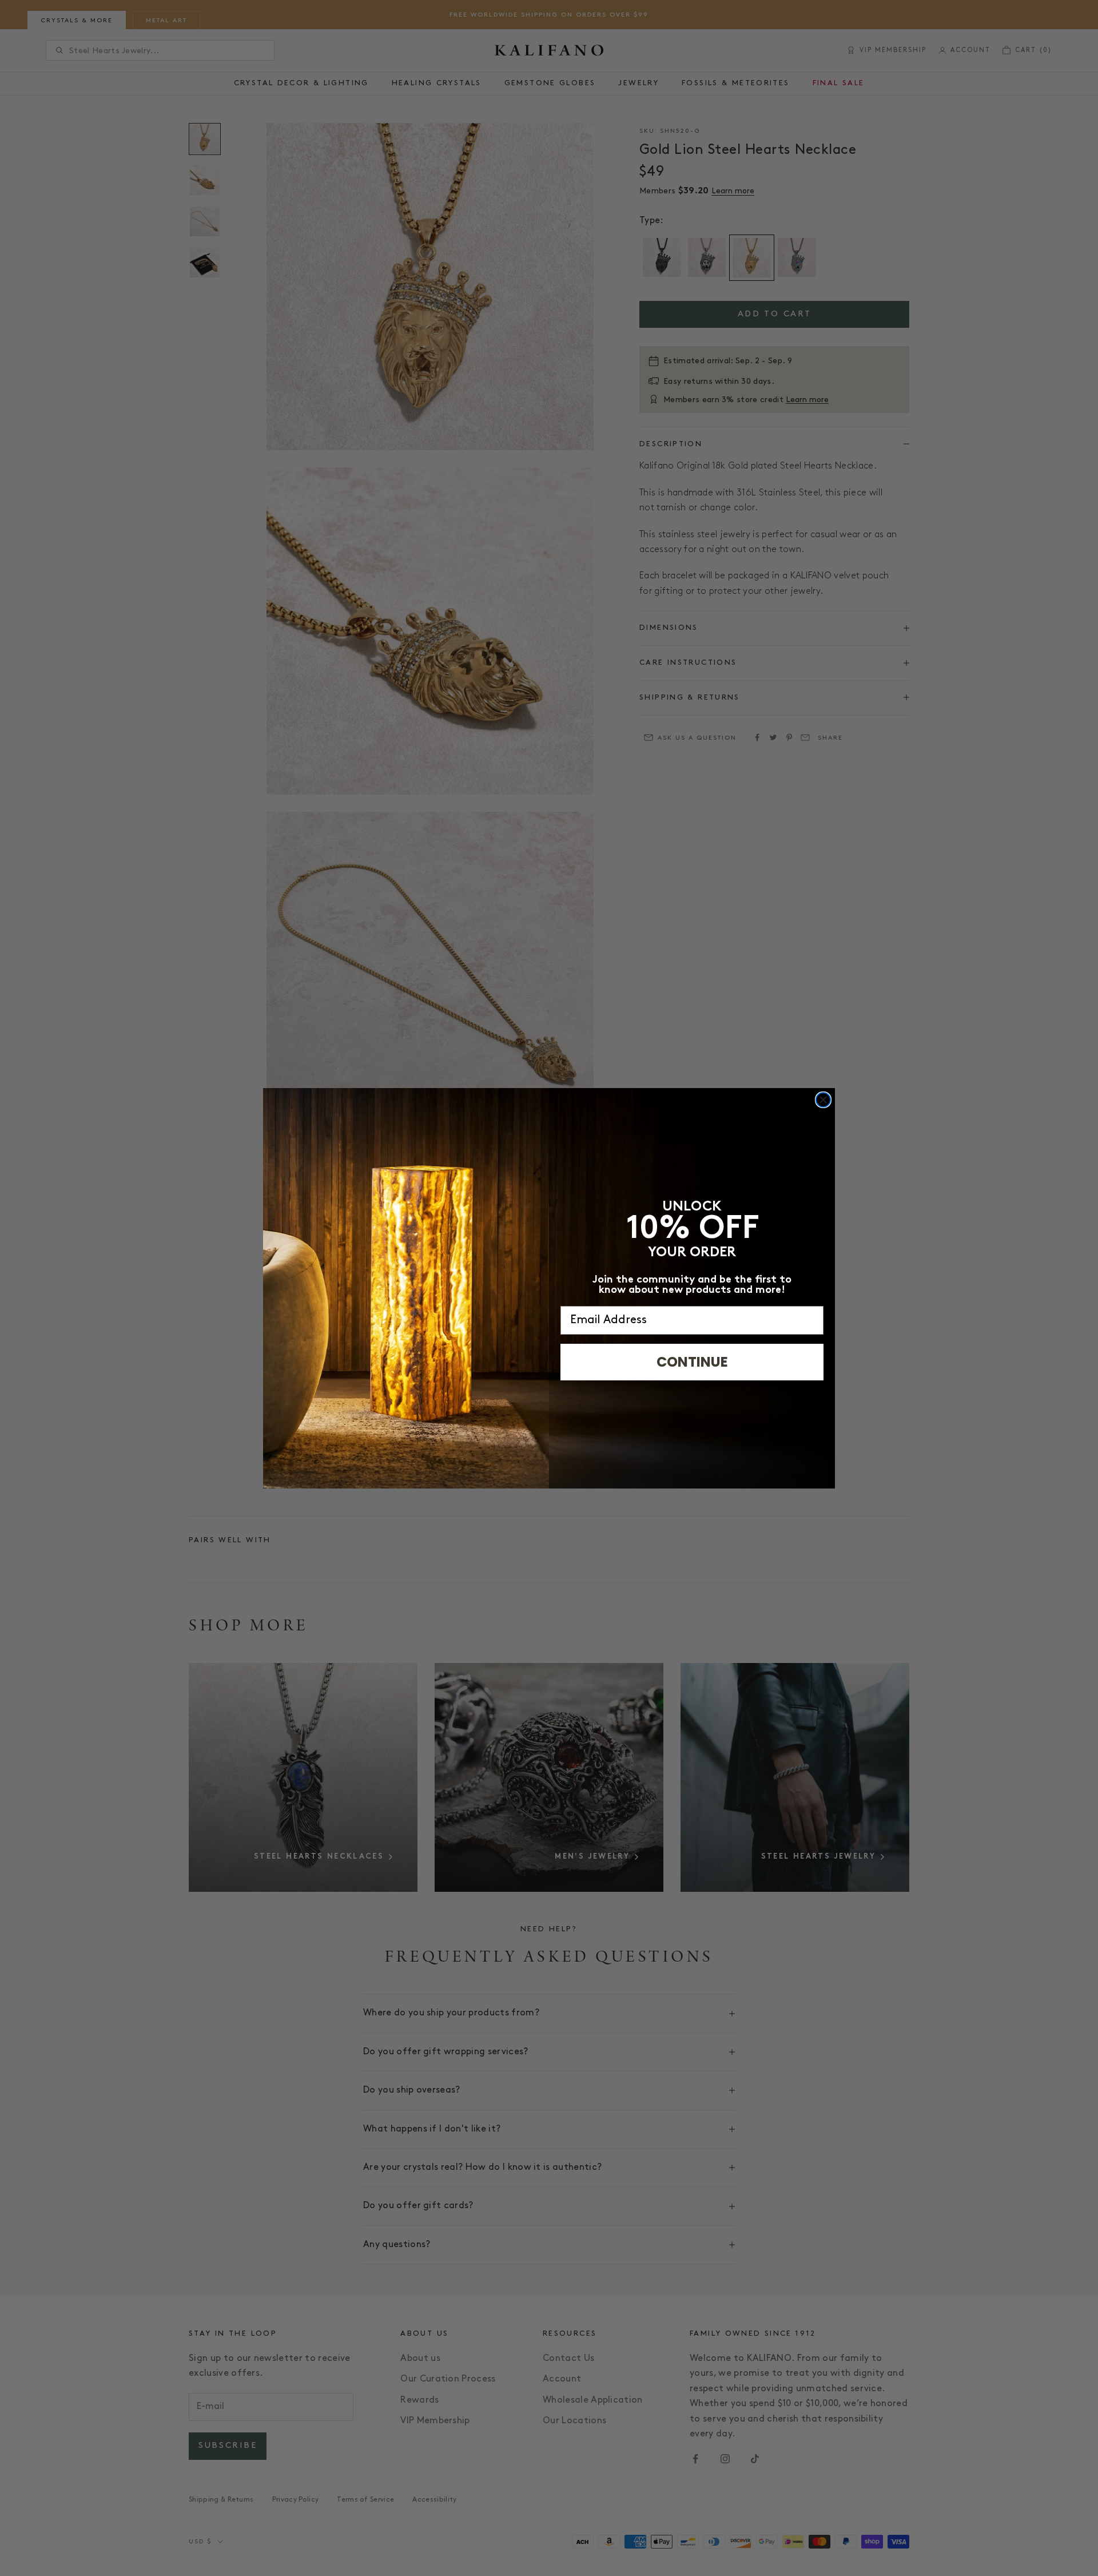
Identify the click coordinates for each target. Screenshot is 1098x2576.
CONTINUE (692, 1362)
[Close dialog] (823, 1100)
